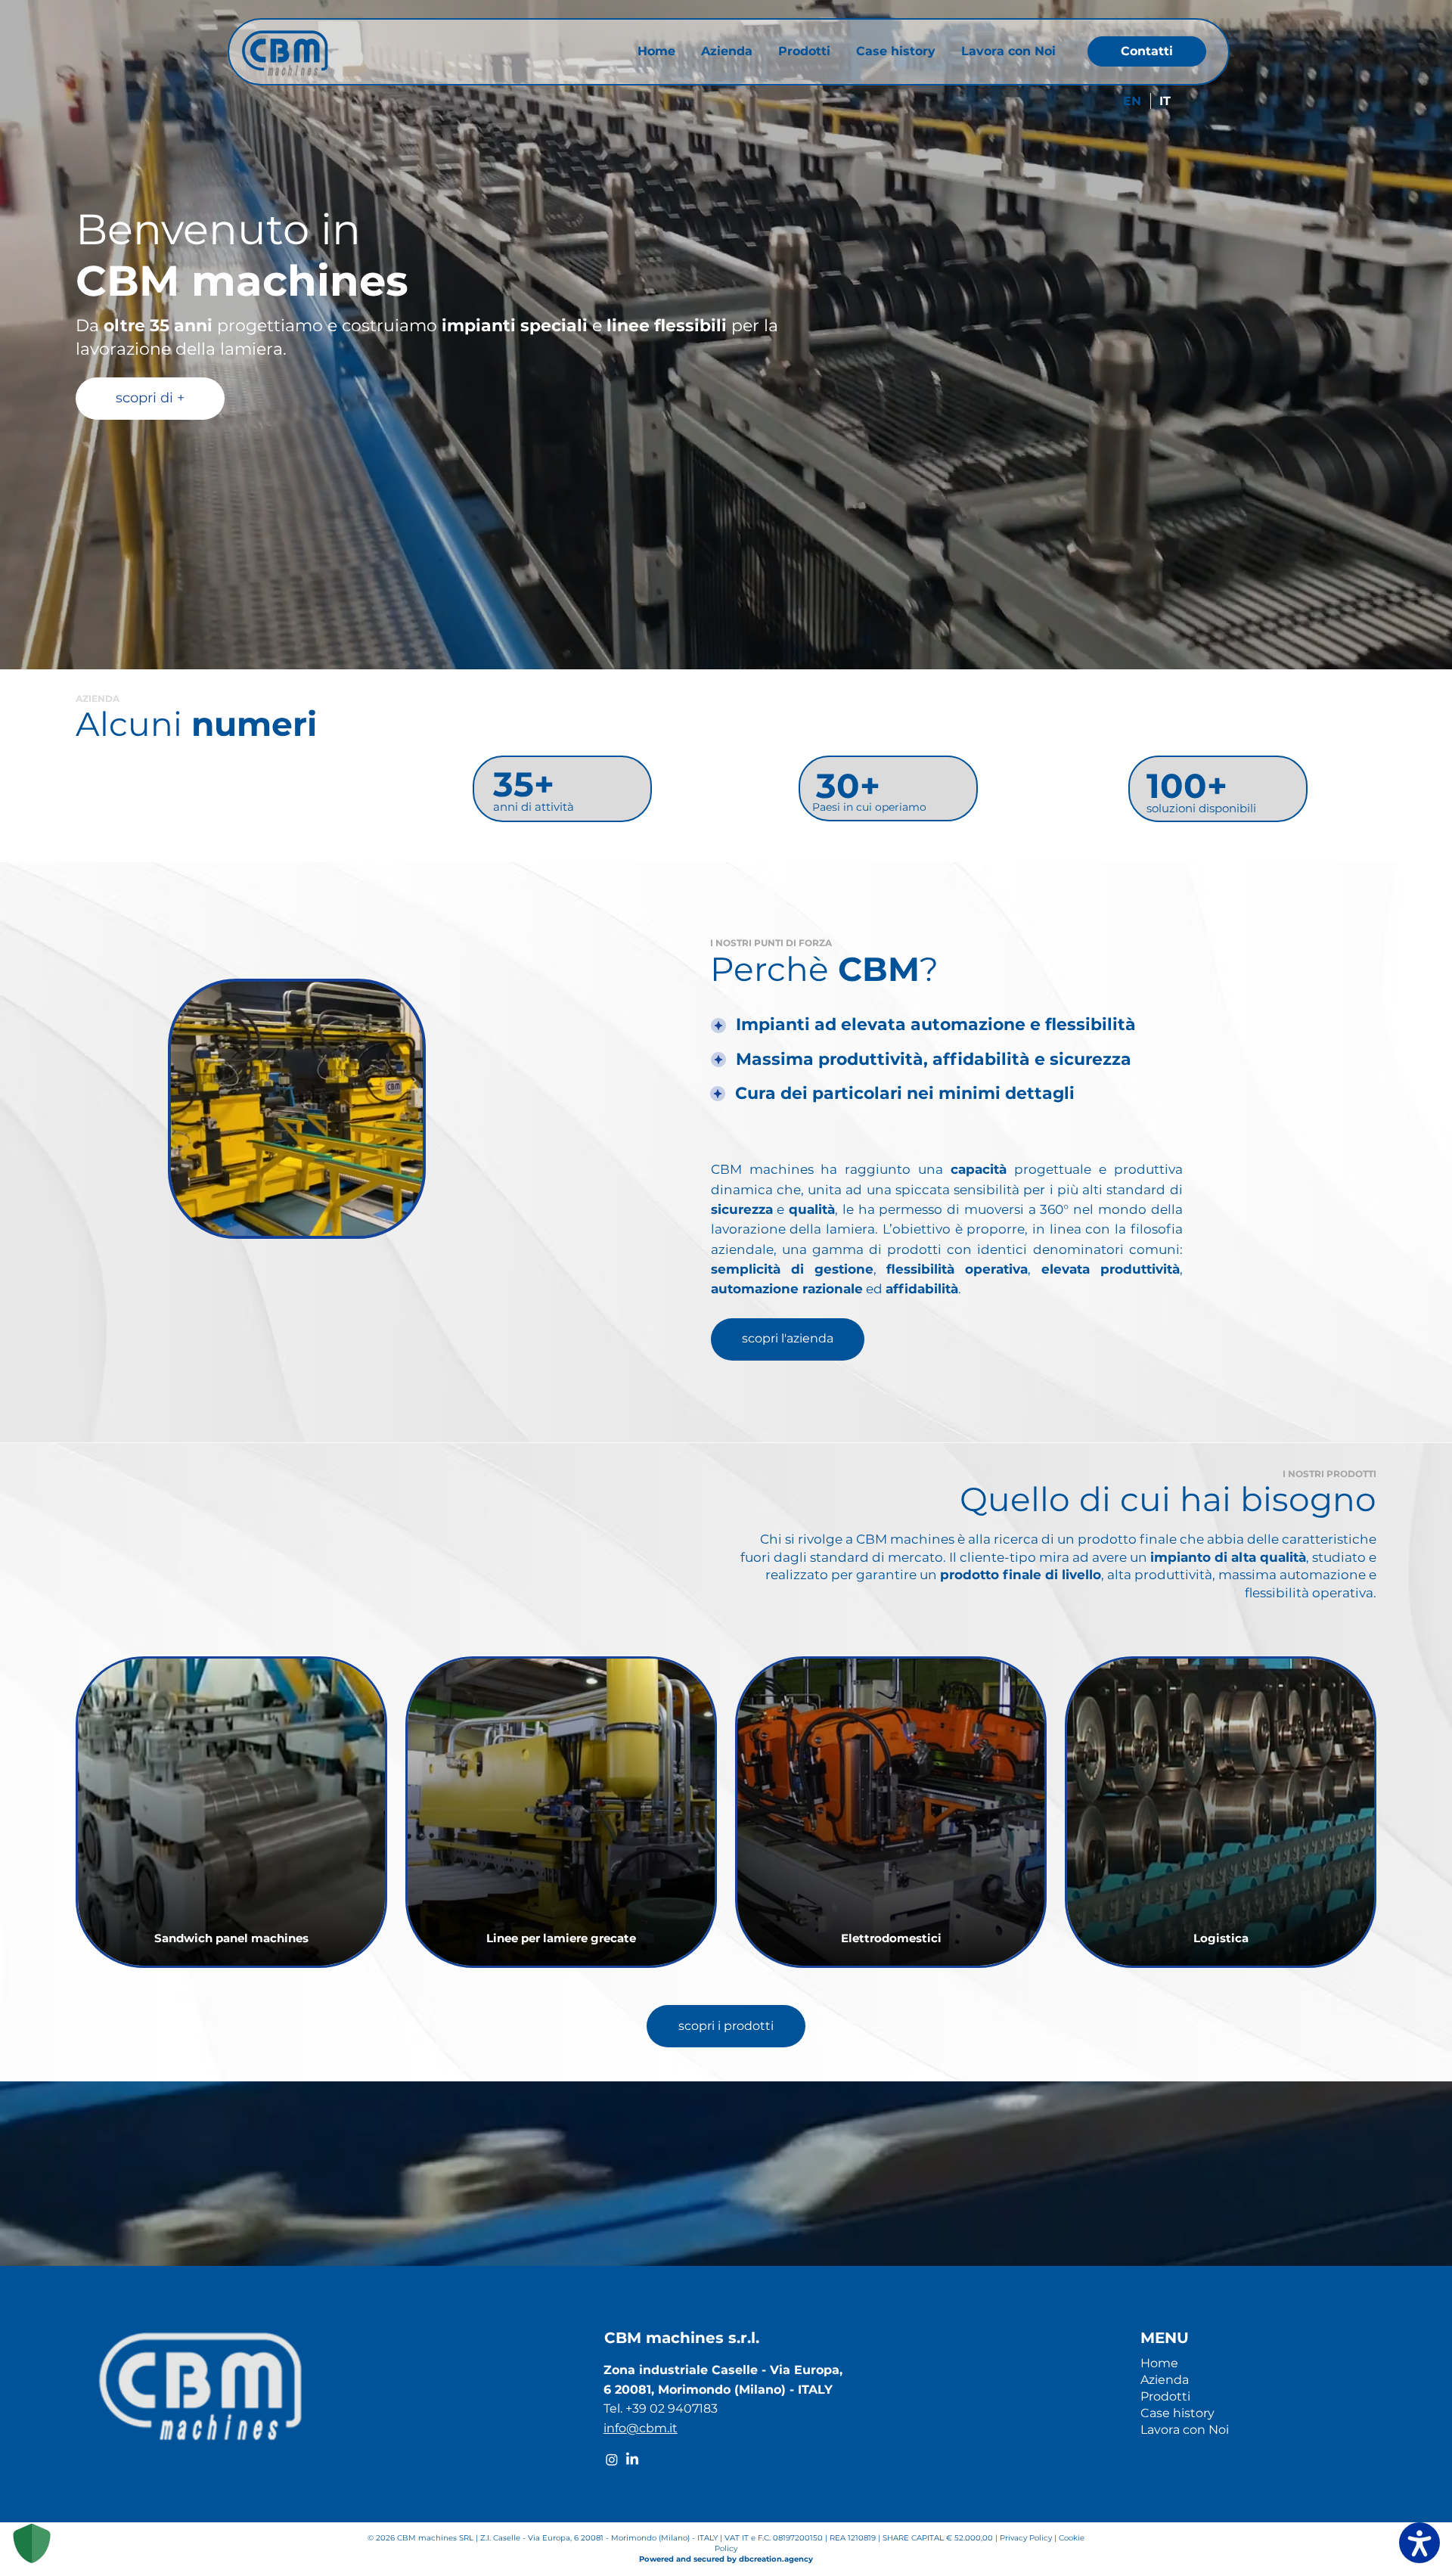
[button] (403, 1219)
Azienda (1165, 2380)
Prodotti (1165, 2396)
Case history (1177, 2413)
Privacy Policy (1027, 2538)
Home (1159, 2363)
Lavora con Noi (1185, 2430)
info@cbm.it (641, 2428)
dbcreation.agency (776, 2559)
